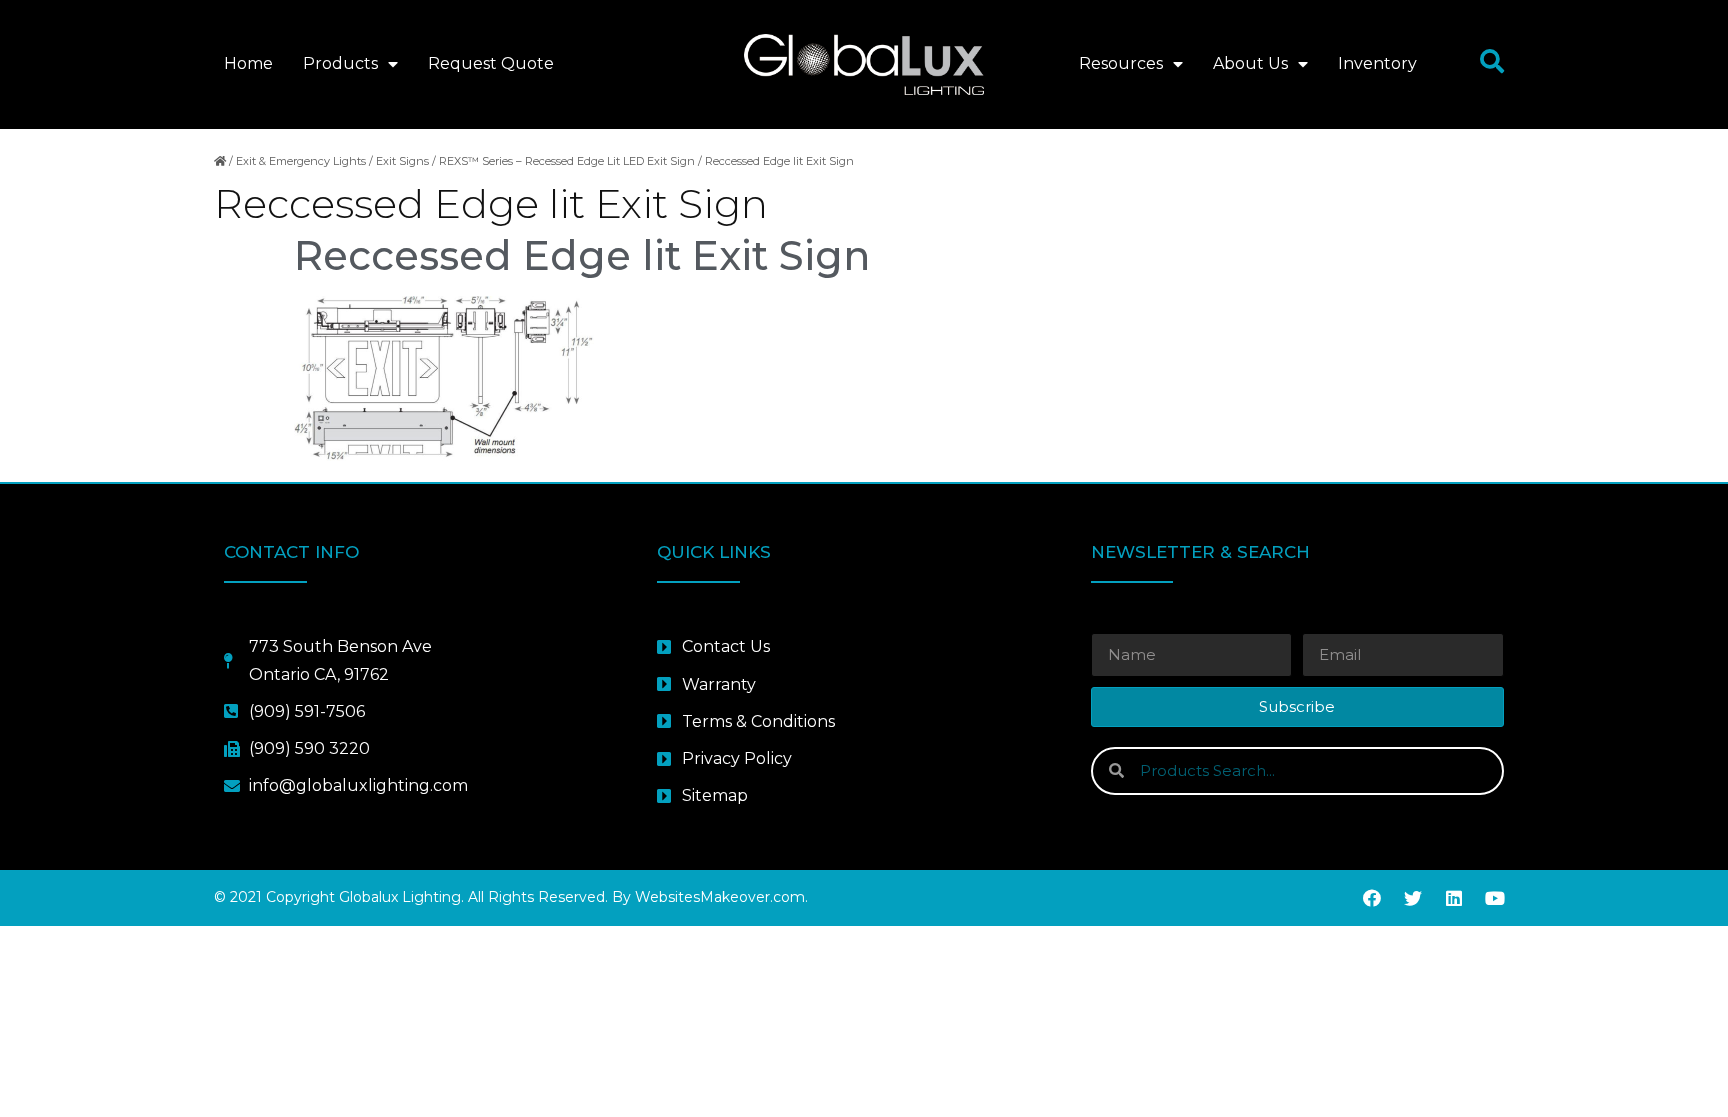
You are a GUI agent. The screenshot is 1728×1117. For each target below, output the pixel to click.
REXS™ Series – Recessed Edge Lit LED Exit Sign (567, 161)
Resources (1121, 63)
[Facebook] (1372, 898)
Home (248, 63)
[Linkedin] (1454, 898)
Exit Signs (402, 161)
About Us (1250, 63)
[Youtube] (1495, 898)
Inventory (1377, 63)
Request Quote (491, 63)
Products (340, 63)
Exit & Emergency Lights (301, 161)
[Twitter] (1413, 898)
